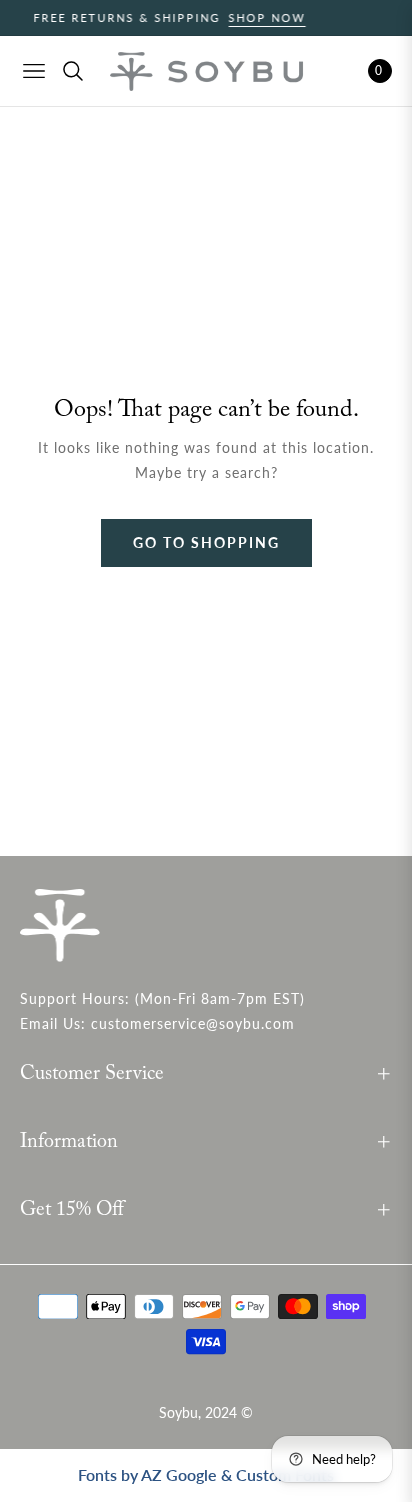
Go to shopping (206, 542)
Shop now (254, 17)
